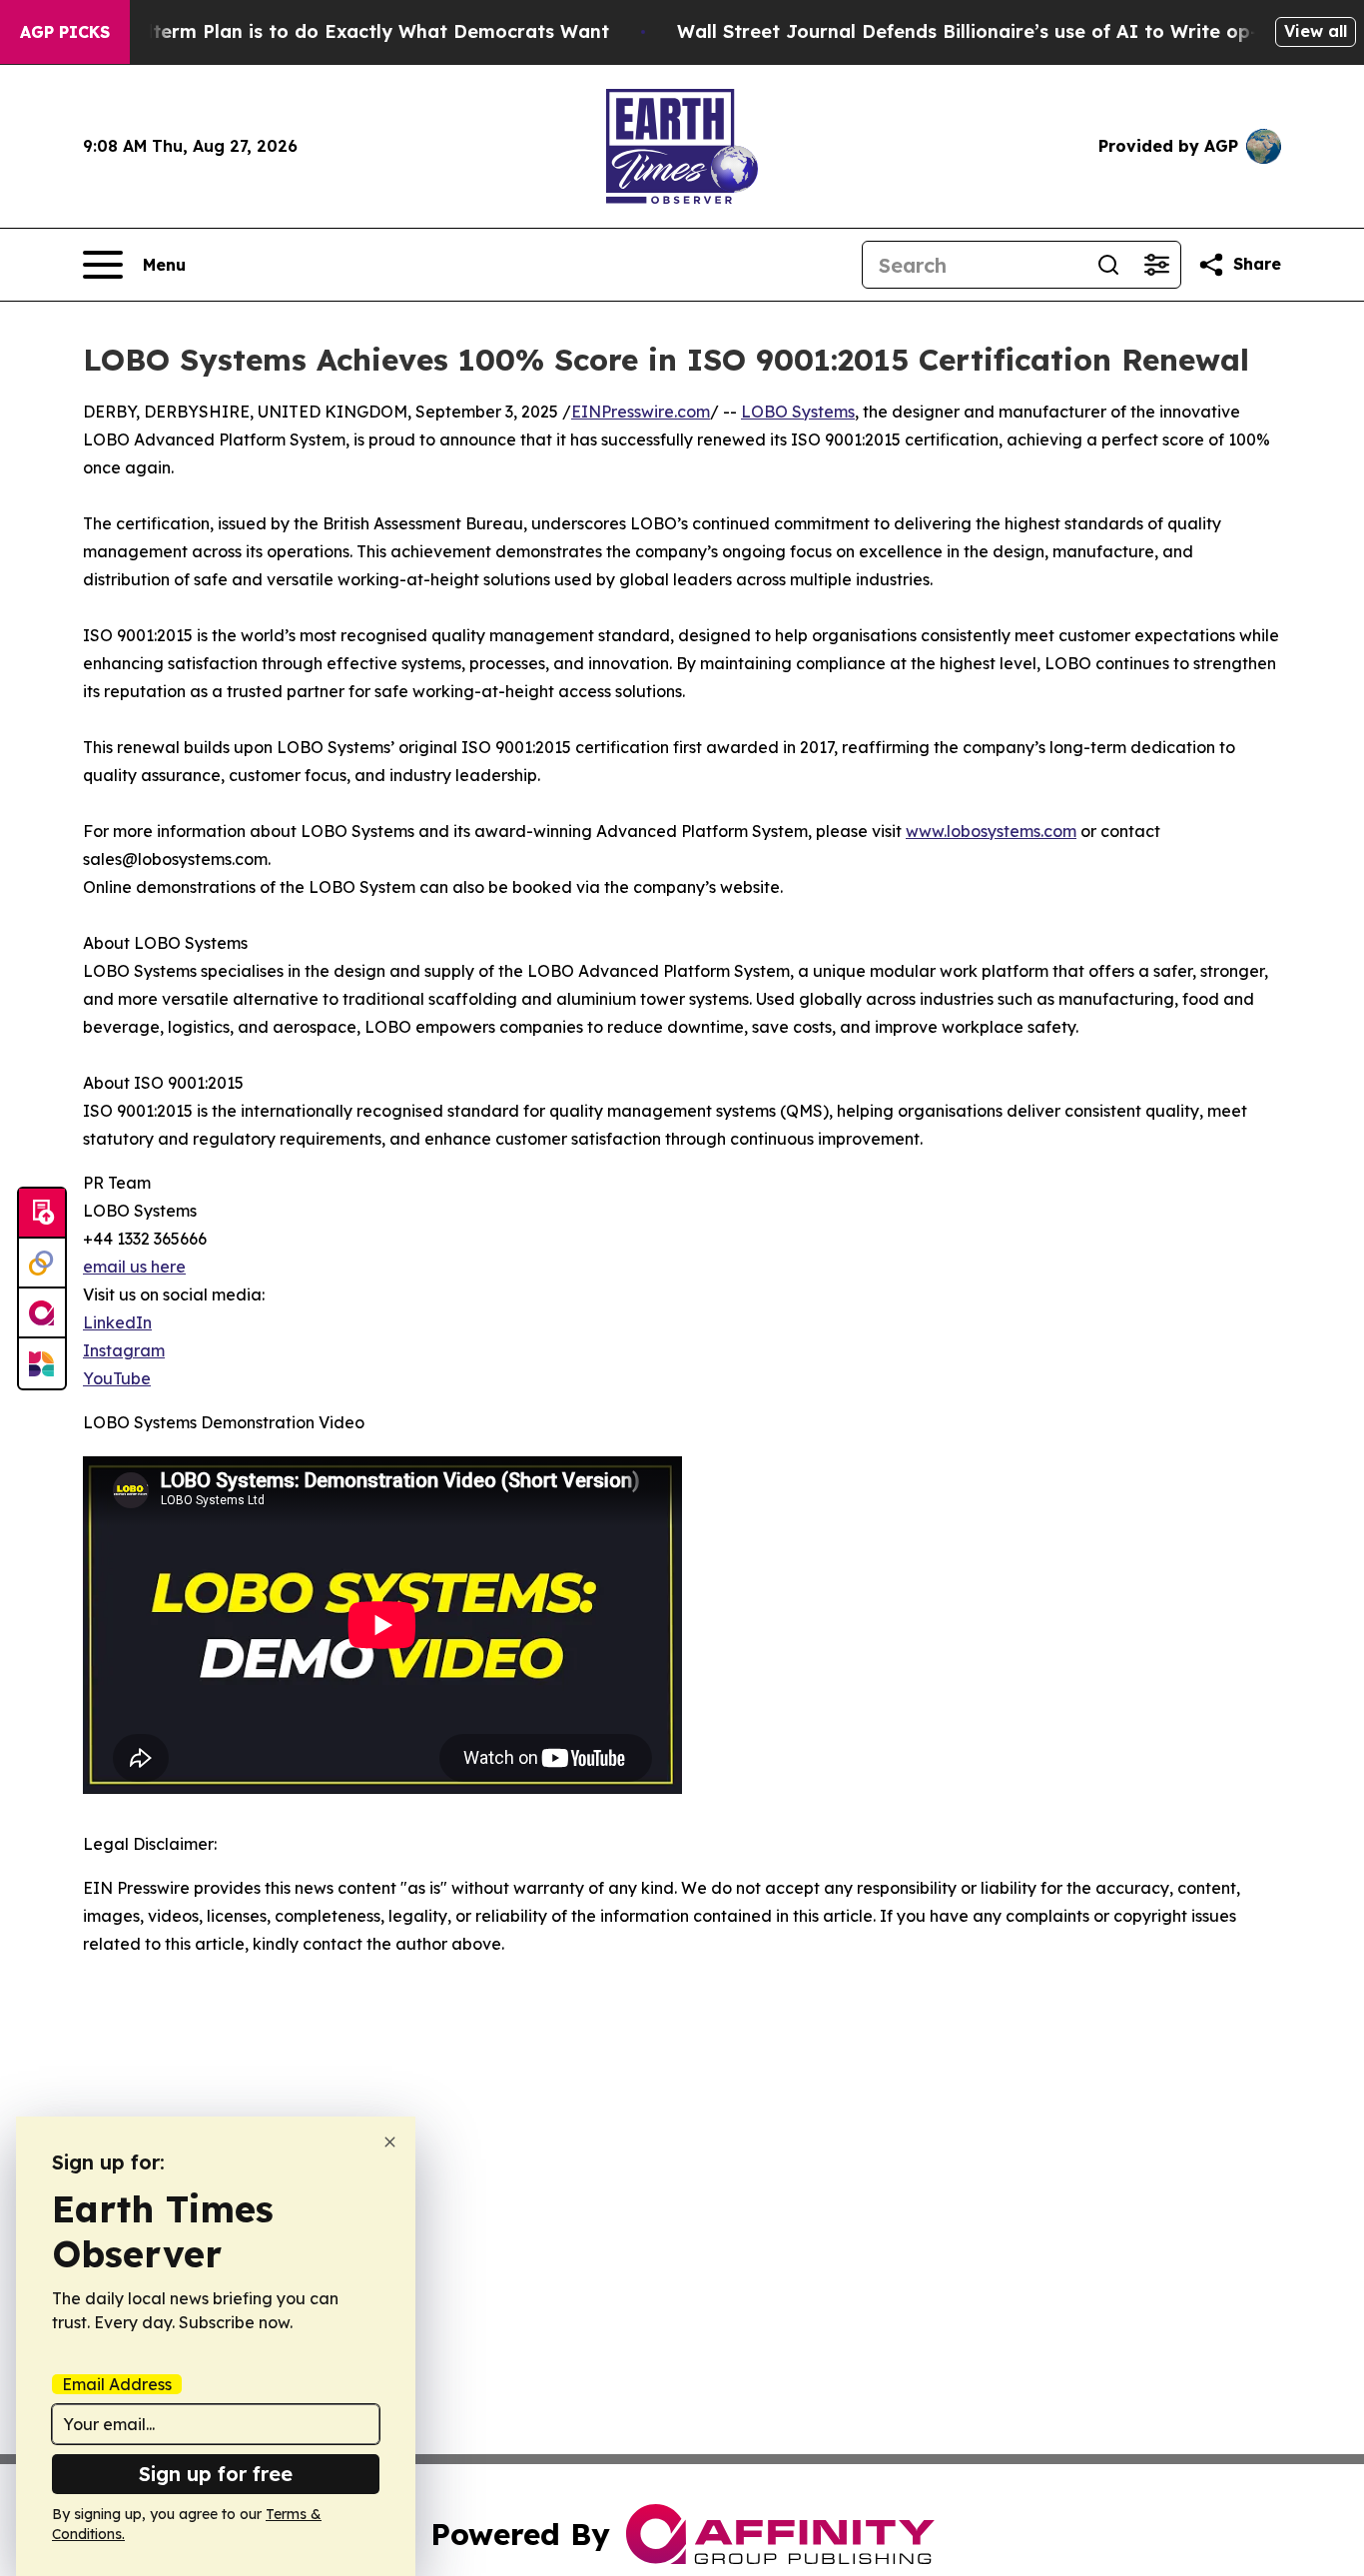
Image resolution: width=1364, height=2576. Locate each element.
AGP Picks (65, 32)
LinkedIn (117, 1322)
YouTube (117, 1378)
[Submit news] (42, 1214)
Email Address (117, 2384)
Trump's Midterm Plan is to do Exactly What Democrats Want (326, 31)
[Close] (390, 2142)
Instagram (124, 1350)
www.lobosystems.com (991, 831)
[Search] (1108, 265)
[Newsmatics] (42, 1363)
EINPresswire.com (641, 412)
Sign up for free (216, 2474)
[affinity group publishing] (42, 1313)
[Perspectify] (42, 1264)
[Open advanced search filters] (1156, 265)
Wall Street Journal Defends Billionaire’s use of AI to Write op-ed (979, 31)
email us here (134, 1267)
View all (1316, 31)
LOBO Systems (798, 412)
